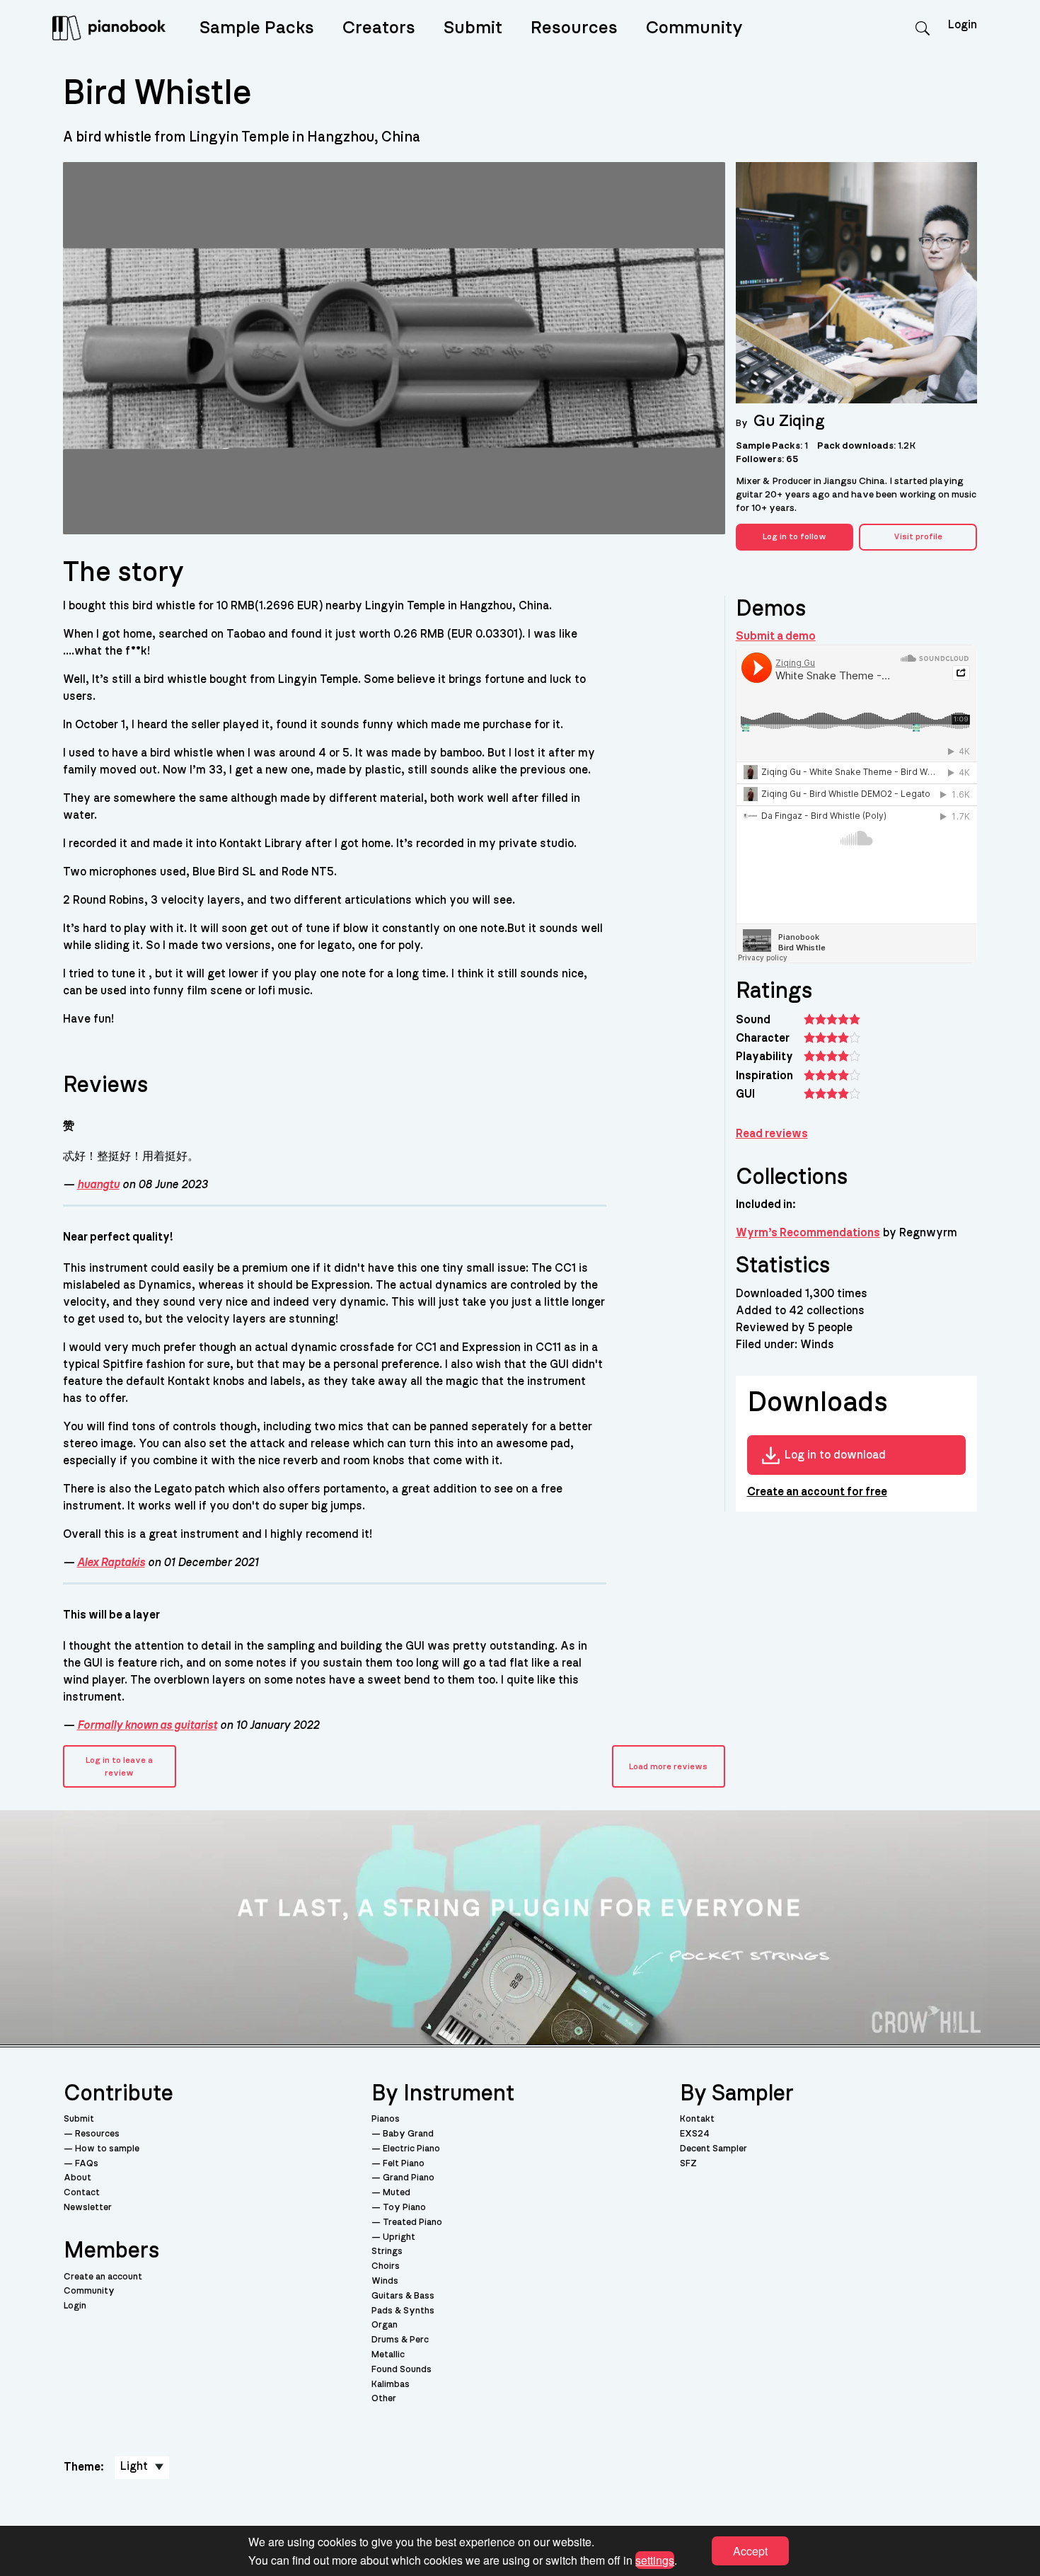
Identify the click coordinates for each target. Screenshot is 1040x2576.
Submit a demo (776, 636)
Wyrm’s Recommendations (808, 1233)
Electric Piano (411, 2149)
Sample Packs (257, 28)
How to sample (107, 2149)
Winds (385, 2281)
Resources (574, 28)
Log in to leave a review (119, 1766)
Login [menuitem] (963, 25)
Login (75, 2306)
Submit (473, 28)
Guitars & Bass (403, 2296)
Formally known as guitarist (147, 1725)
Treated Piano (412, 2223)
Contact (82, 2193)
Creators (379, 28)
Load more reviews (668, 1766)
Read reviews (772, 1134)
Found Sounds (401, 2370)
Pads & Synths (403, 2311)
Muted (397, 2193)
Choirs (386, 2266)
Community (694, 28)
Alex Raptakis (111, 1563)
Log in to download (835, 1455)
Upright (399, 2237)
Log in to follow (795, 536)
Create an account (103, 2277)
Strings (387, 2252)
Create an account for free (817, 1492)
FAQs (87, 2164)
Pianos (386, 2119)
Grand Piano (409, 2178)
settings (655, 2559)
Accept (750, 2551)
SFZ (688, 2164)
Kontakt (697, 2119)
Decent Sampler (713, 2149)
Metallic (388, 2355)
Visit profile (918, 536)
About (77, 2178)
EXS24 (695, 2134)
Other (384, 2399)
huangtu (98, 1185)
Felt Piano (404, 2164)
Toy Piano (404, 2208)
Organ (385, 2325)
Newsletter (88, 2208)
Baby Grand (408, 2134)
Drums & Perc (400, 2340)
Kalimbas (391, 2385)
